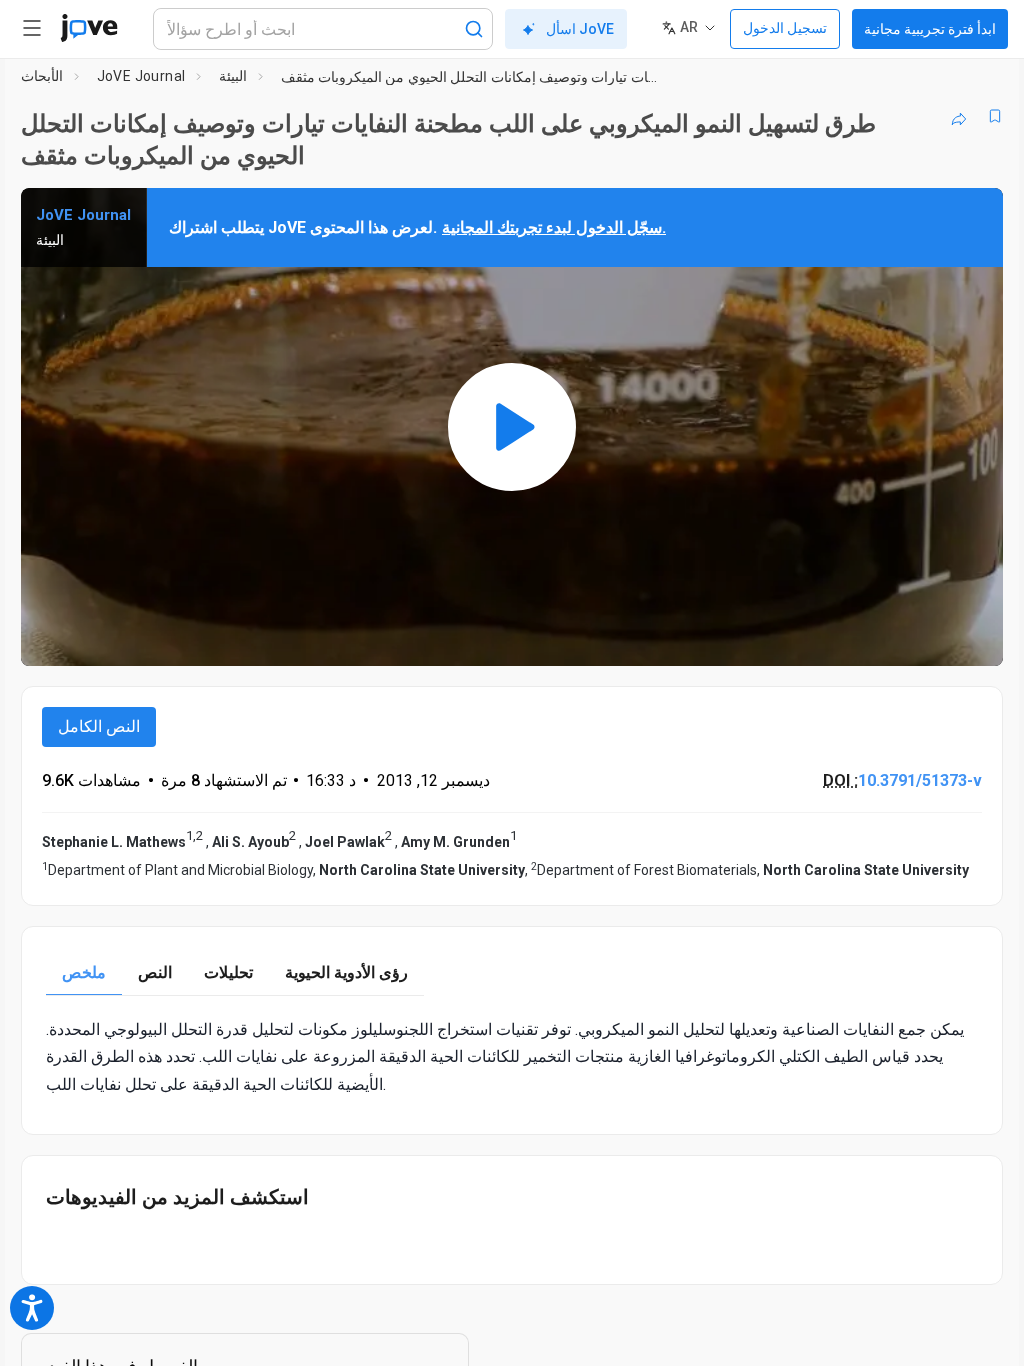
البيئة (233, 76)
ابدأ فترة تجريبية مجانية (930, 29)
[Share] (959, 116)
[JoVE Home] (89, 28)
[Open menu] (32, 28)
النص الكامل (99, 726)
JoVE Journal (141, 76)
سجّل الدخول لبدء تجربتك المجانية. (554, 227)
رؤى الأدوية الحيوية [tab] (346, 972)
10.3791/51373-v (920, 780)
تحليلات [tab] (228, 972)
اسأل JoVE (580, 29)
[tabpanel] (512, 1057)
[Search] (474, 29)
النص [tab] (155, 972)
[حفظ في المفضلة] (995, 116)
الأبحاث (42, 76)
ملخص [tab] (84, 972)
